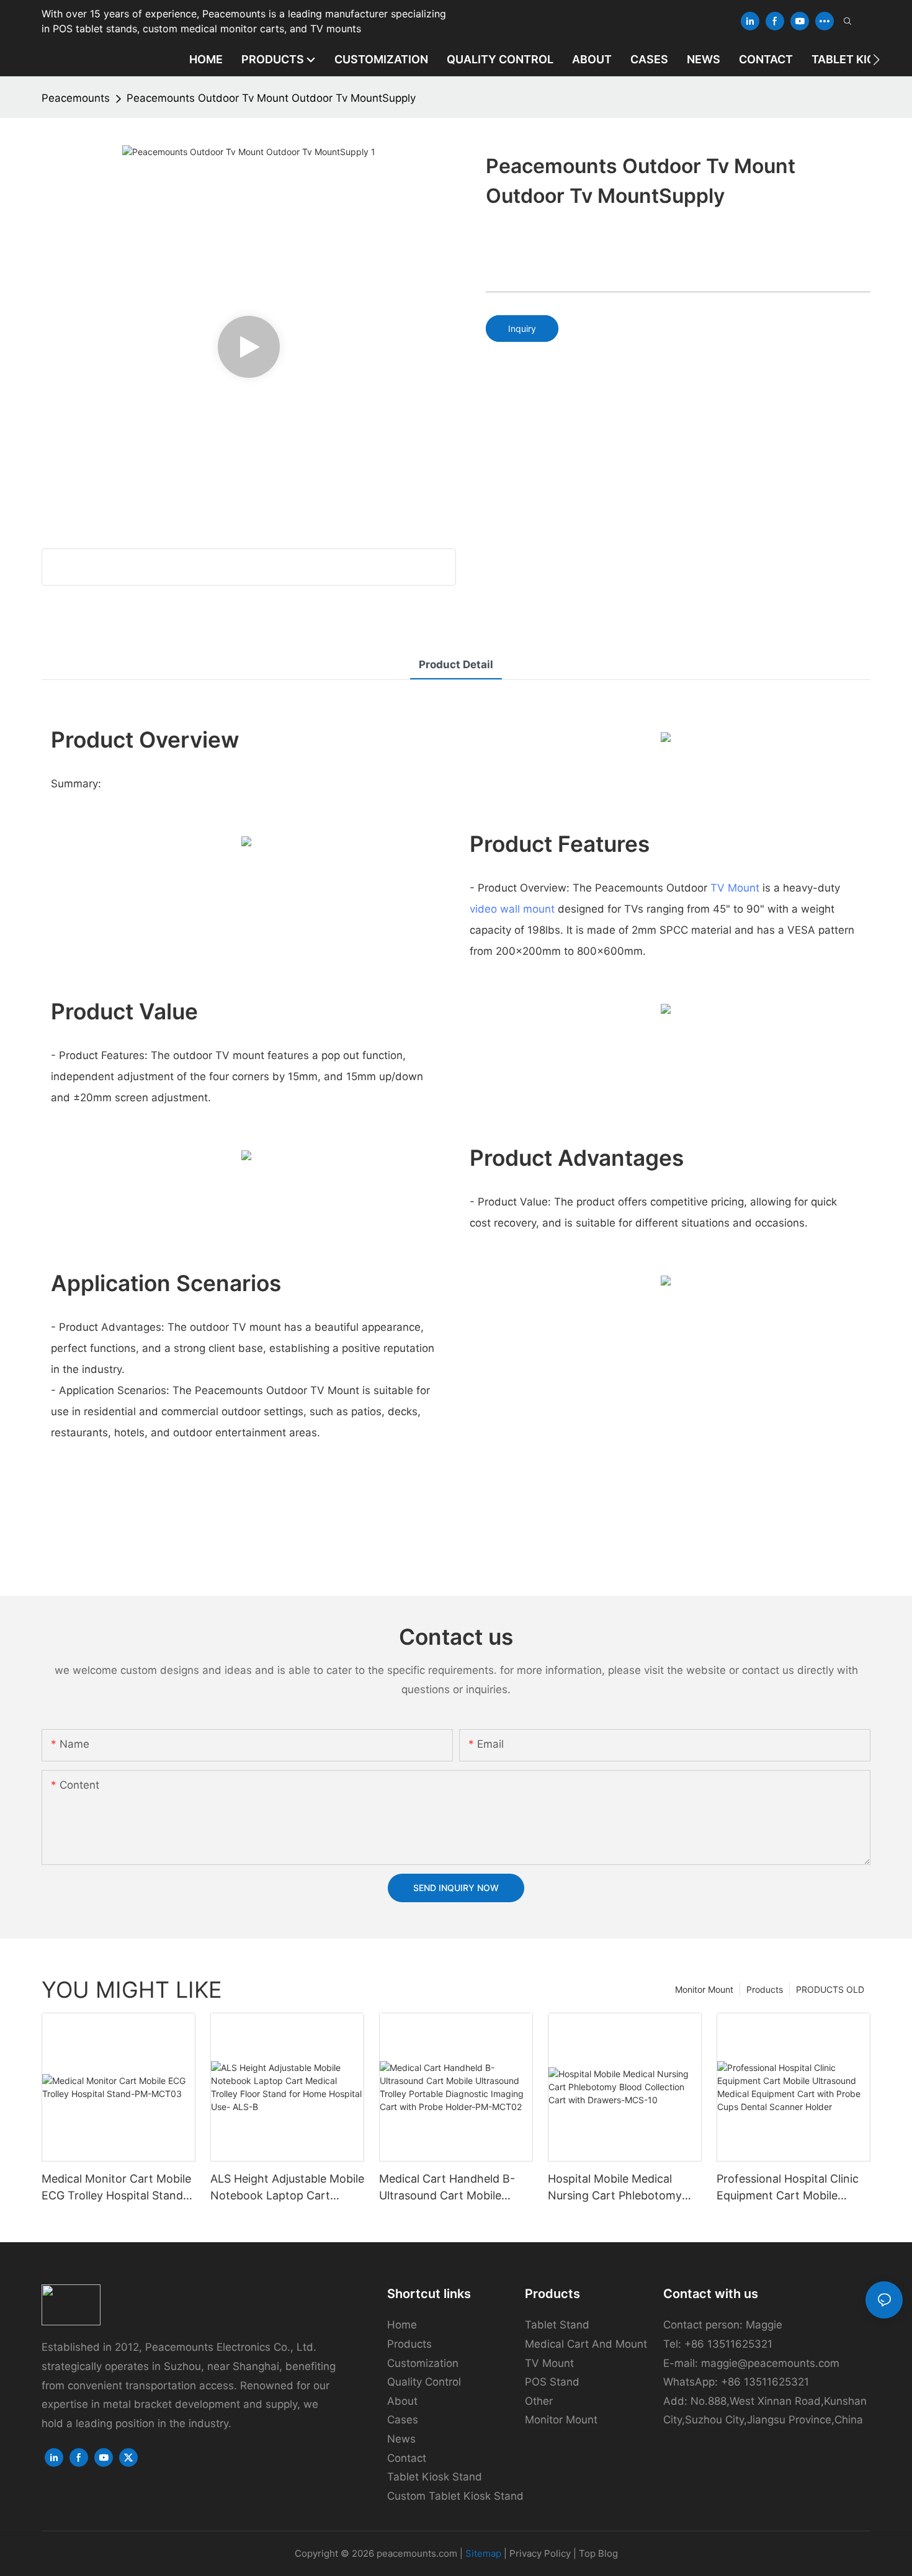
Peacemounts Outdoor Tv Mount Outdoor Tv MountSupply (271, 98)
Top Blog (598, 2553)
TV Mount (735, 888)
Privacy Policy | (544, 2553)
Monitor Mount (704, 1989)
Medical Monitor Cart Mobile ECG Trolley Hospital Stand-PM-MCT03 (116, 2188)
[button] (876, 60)
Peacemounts (76, 98)
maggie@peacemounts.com (770, 2363)
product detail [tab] (456, 664)
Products (765, 1989)
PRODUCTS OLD (830, 1989)
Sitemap (483, 2553)
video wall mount (512, 909)
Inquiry (522, 329)
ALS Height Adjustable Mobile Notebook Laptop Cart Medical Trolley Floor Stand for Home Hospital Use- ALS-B (287, 2188)
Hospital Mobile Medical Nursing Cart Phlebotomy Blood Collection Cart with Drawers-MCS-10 (617, 2188)
